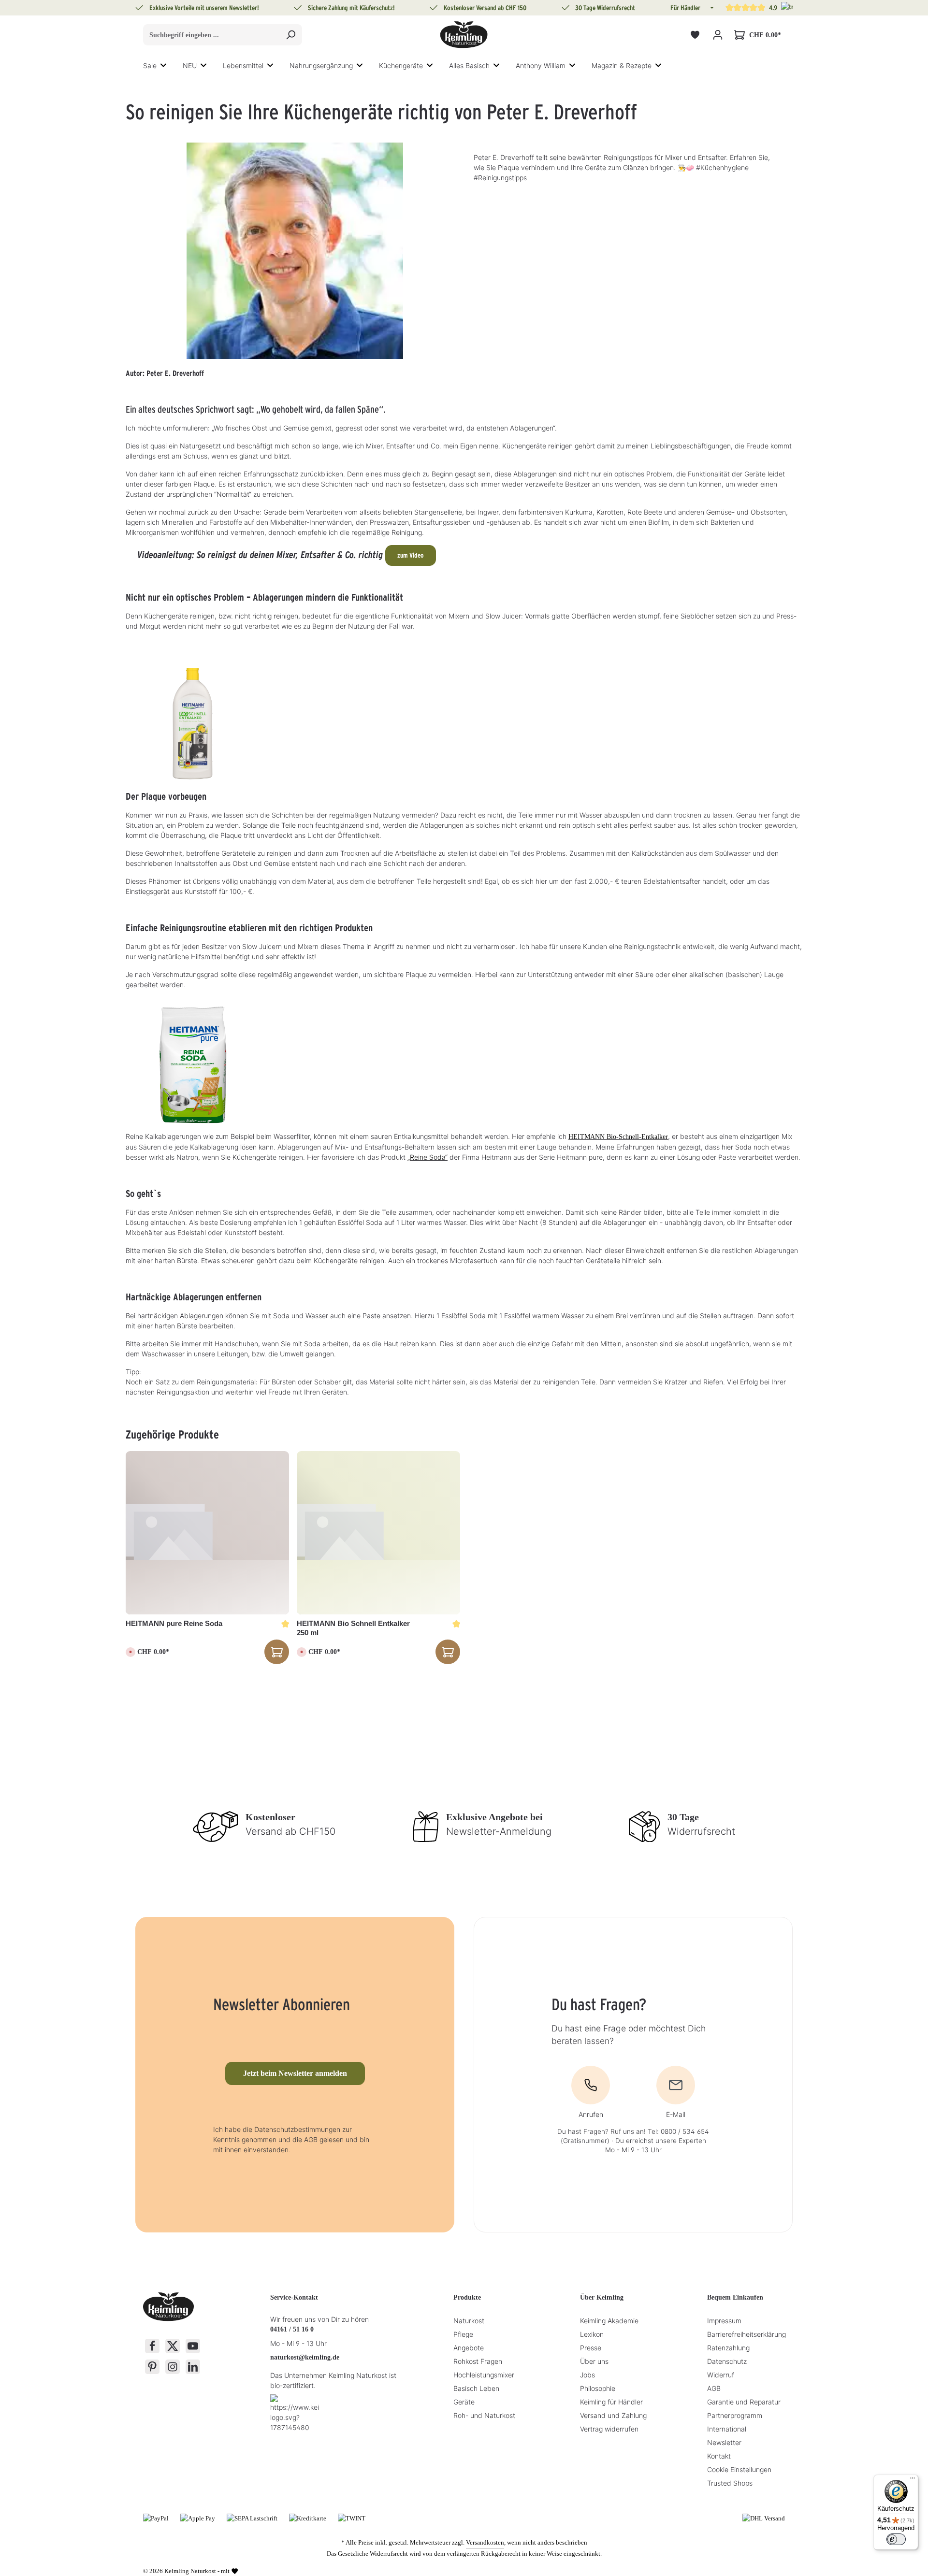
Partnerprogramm (735, 2415)
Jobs (587, 2375)
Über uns (594, 2361)
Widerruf (721, 2375)
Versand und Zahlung (613, 2415)
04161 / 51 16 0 (292, 2329)
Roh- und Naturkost (484, 2415)
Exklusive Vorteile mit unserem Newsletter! (204, 8)
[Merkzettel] (695, 35)
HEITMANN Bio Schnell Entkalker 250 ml (353, 1628)
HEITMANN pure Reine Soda (174, 1623)
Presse (591, 2348)
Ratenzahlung (728, 2348)
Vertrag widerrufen (609, 2429)
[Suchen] (291, 35)
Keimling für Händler (611, 2402)
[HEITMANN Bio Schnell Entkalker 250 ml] (378, 1533)
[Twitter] (173, 2346)
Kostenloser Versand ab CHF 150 (485, 8)
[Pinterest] (152, 2367)
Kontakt (719, 2456)
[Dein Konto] (718, 35)
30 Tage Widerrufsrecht (605, 8)
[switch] (896, 2539)
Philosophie (598, 2388)
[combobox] (211, 35)
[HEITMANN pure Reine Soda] (207, 1533)
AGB (714, 2388)
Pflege (463, 2334)
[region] (464, 1546)
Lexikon (592, 2334)
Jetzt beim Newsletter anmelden (295, 2073)
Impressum (724, 2321)
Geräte (464, 2402)
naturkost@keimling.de (305, 2357)
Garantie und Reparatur (744, 2402)
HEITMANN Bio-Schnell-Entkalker (618, 1137)
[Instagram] (173, 2367)
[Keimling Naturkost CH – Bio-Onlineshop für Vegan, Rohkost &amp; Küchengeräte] (464, 35)
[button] (711, 8)
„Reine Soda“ (428, 1157)
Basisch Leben (476, 2388)
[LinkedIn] (193, 2367)
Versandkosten (485, 2542)
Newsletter (724, 2442)
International (727, 2429)
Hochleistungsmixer (484, 2375)
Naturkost (469, 2321)
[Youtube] (193, 2346)
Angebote (469, 2348)
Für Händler (685, 8)
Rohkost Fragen (478, 2361)
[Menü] (913, 2480)
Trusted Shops (730, 2483)
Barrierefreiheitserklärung (747, 2334)
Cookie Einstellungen (739, 2469)
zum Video (411, 555)
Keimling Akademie (609, 2321)
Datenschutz (727, 2361)
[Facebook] (152, 2346)
